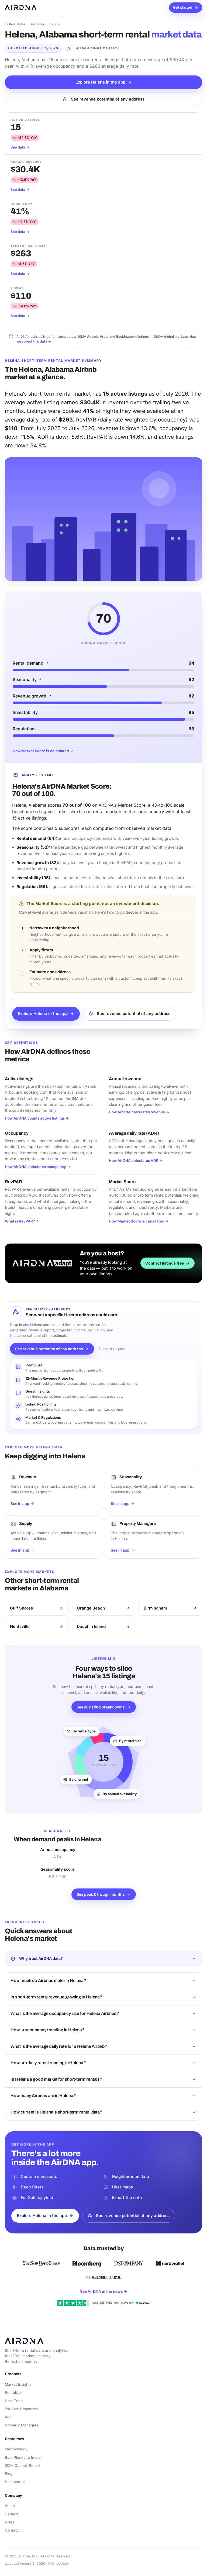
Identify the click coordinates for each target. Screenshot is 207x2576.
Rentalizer (13, 2392)
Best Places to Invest (23, 2457)
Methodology (16, 2449)
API (8, 2417)
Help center (15, 2482)
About (10, 2506)
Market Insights (18, 2384)
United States (15, 24)
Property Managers (22, 2425)
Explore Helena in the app (100, 82)
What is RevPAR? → (22, 1221)
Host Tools (14, 2401)
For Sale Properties (21, 2409)
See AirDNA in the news (104, 2291)
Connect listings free (165, 1263)
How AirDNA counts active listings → (37, 1118)
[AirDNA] (21, 8)
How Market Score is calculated (41, 751)
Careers (12, 2514)
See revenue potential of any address (108, 99)
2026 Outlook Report (23, 2465)
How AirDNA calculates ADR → (136, 1161)
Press (10, 2522)
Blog (9, 2474)
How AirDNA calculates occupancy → (38, 1167)
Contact (12, 2530)
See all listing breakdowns (101, 1707)
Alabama (37, 24)
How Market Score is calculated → (139, 1221)
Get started (183, 7)
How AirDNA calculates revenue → (139, 1112)
